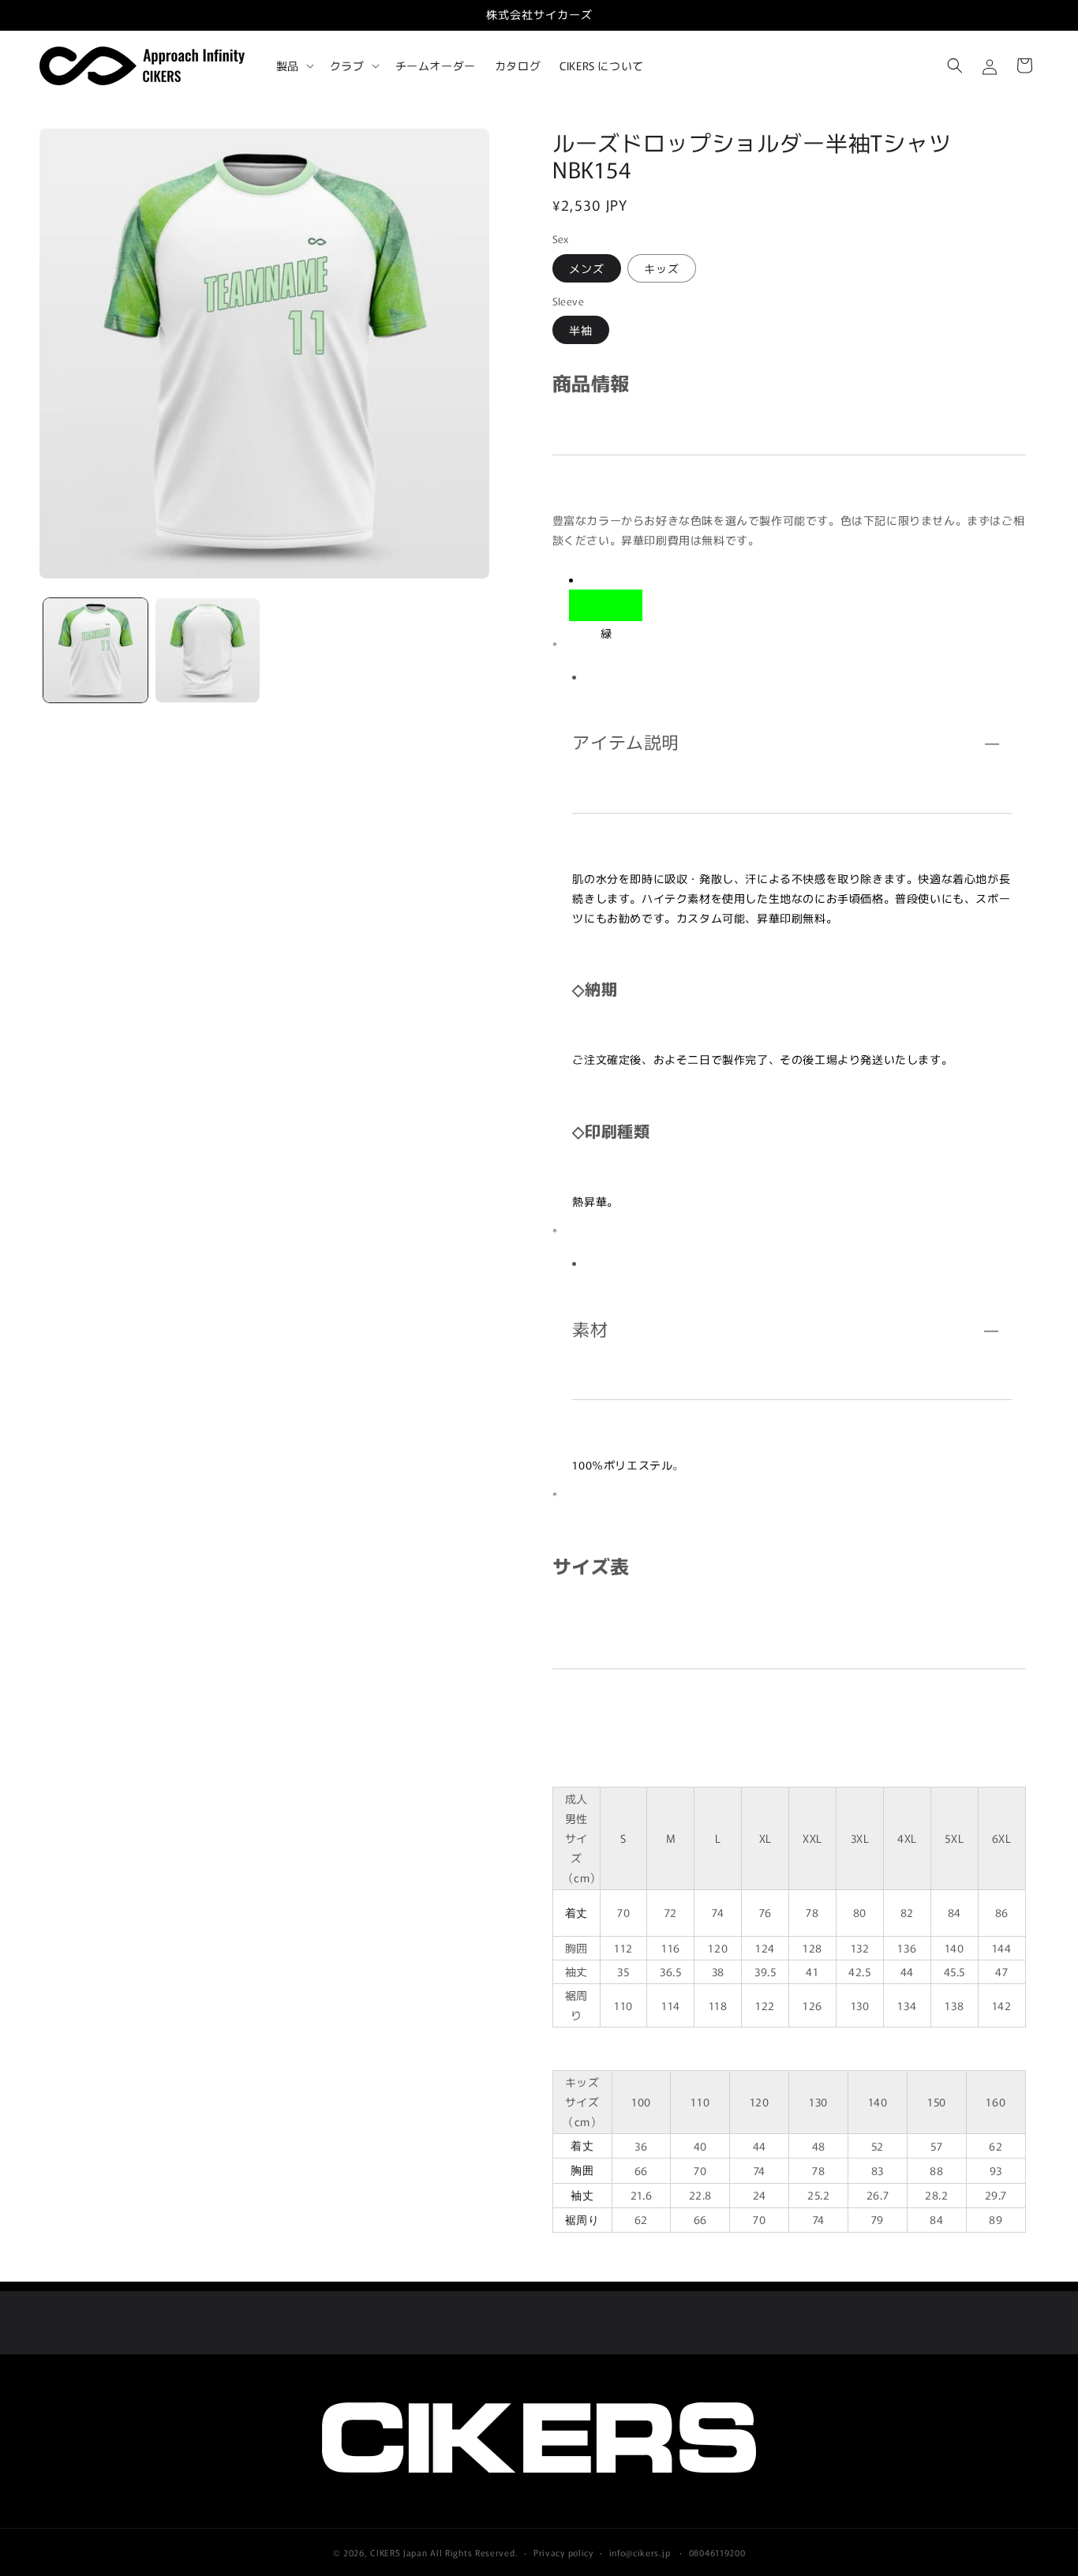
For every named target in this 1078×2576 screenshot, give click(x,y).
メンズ (587, 268)
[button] (294, 66)
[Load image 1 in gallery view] (95, 650)
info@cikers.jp (640, 2552)
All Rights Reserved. (474, 2552)
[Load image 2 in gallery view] (208, 650)
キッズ (662, 268)
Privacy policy (563, 2552)
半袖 (581, 330)
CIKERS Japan (399, 2552)
